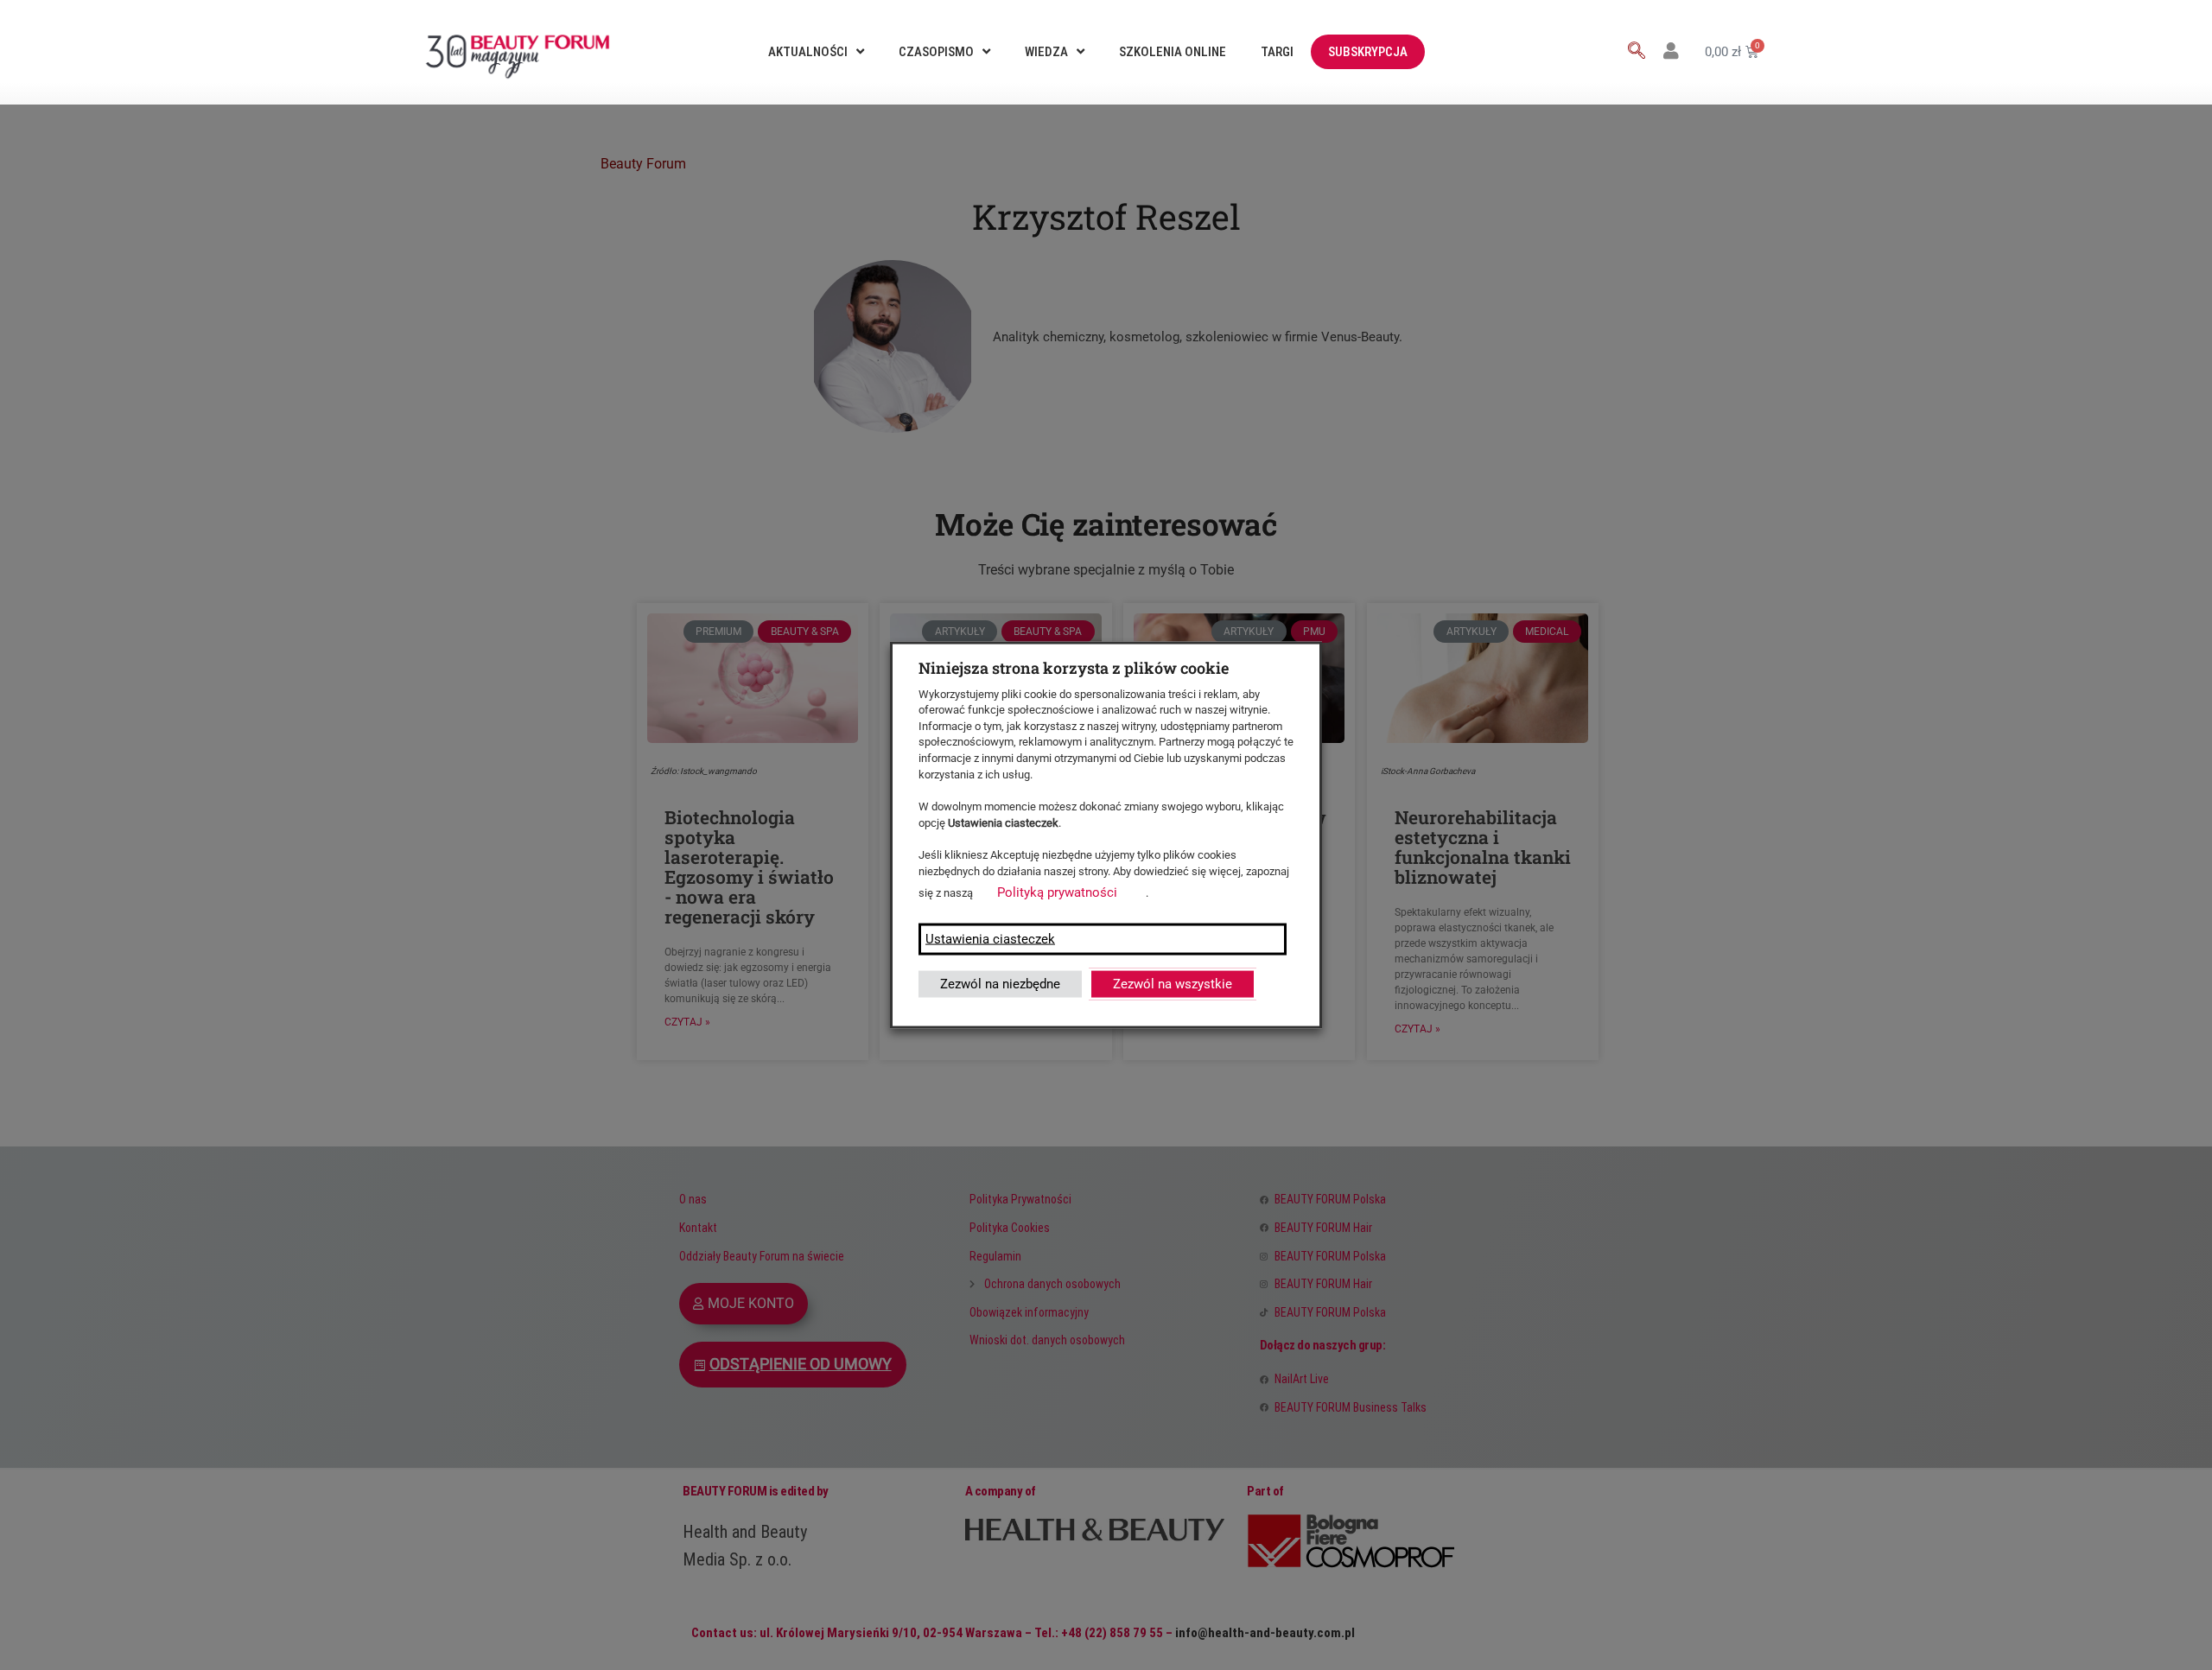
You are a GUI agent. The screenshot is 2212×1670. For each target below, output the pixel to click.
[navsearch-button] (1637, 52)
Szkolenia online (1173, 52)
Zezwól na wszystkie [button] (1173, 984)
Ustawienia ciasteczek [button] (990, 939)
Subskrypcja (1368, 52)
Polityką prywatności (1057, 892)
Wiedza (1046, 52)
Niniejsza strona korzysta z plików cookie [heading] (1074, 667)
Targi (1277, 52)
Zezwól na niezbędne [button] (1000, 984)
